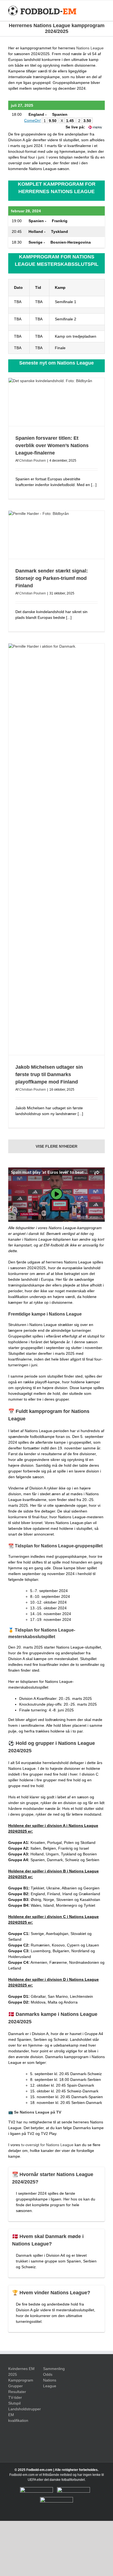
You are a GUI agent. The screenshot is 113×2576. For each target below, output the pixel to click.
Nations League (90, 48)
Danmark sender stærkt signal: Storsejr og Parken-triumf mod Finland (52, 578)
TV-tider (15, 2397)
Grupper (15, 2386)
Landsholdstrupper (22, 2409)
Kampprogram (21, 2380)
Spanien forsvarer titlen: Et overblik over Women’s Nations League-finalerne (52, 445)
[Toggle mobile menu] (103, 11)
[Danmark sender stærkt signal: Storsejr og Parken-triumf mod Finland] (56, 535)
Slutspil (14, 2403)
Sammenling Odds (54, 2372)
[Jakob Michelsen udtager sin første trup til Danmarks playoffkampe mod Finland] (56, 849)
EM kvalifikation (18, 2418)
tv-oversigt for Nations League (47, 2145)
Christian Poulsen (33, 461)
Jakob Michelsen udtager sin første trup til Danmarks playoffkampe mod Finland (49, 1074)
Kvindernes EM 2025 (21, 2372)
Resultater (17, 2392)
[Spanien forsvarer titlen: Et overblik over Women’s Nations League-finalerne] (56, 402)
